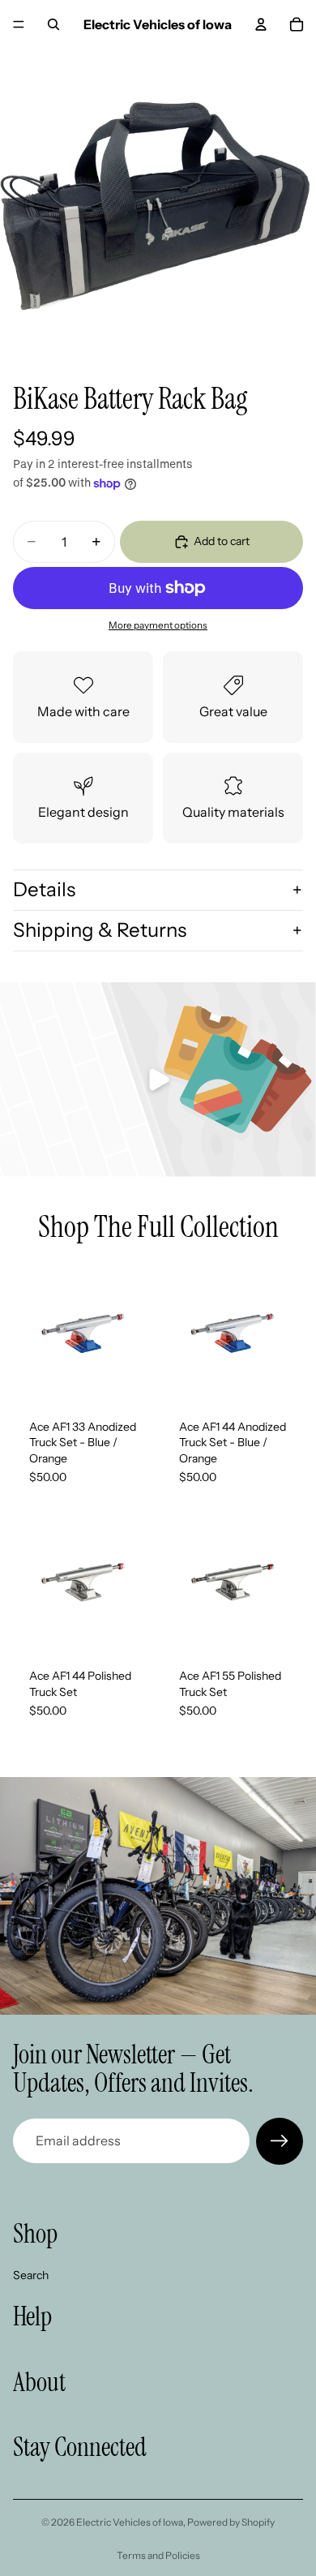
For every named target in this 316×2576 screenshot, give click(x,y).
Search (31, 2274)
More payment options (158, 625)
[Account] (261, 24)
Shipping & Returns (100, 930)
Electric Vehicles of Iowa (130, 2522)
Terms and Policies (158, 2555)
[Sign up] (280, 2141)
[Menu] (19, 24)
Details (44, 889)
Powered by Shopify (231, 2522)
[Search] (53, 24)
